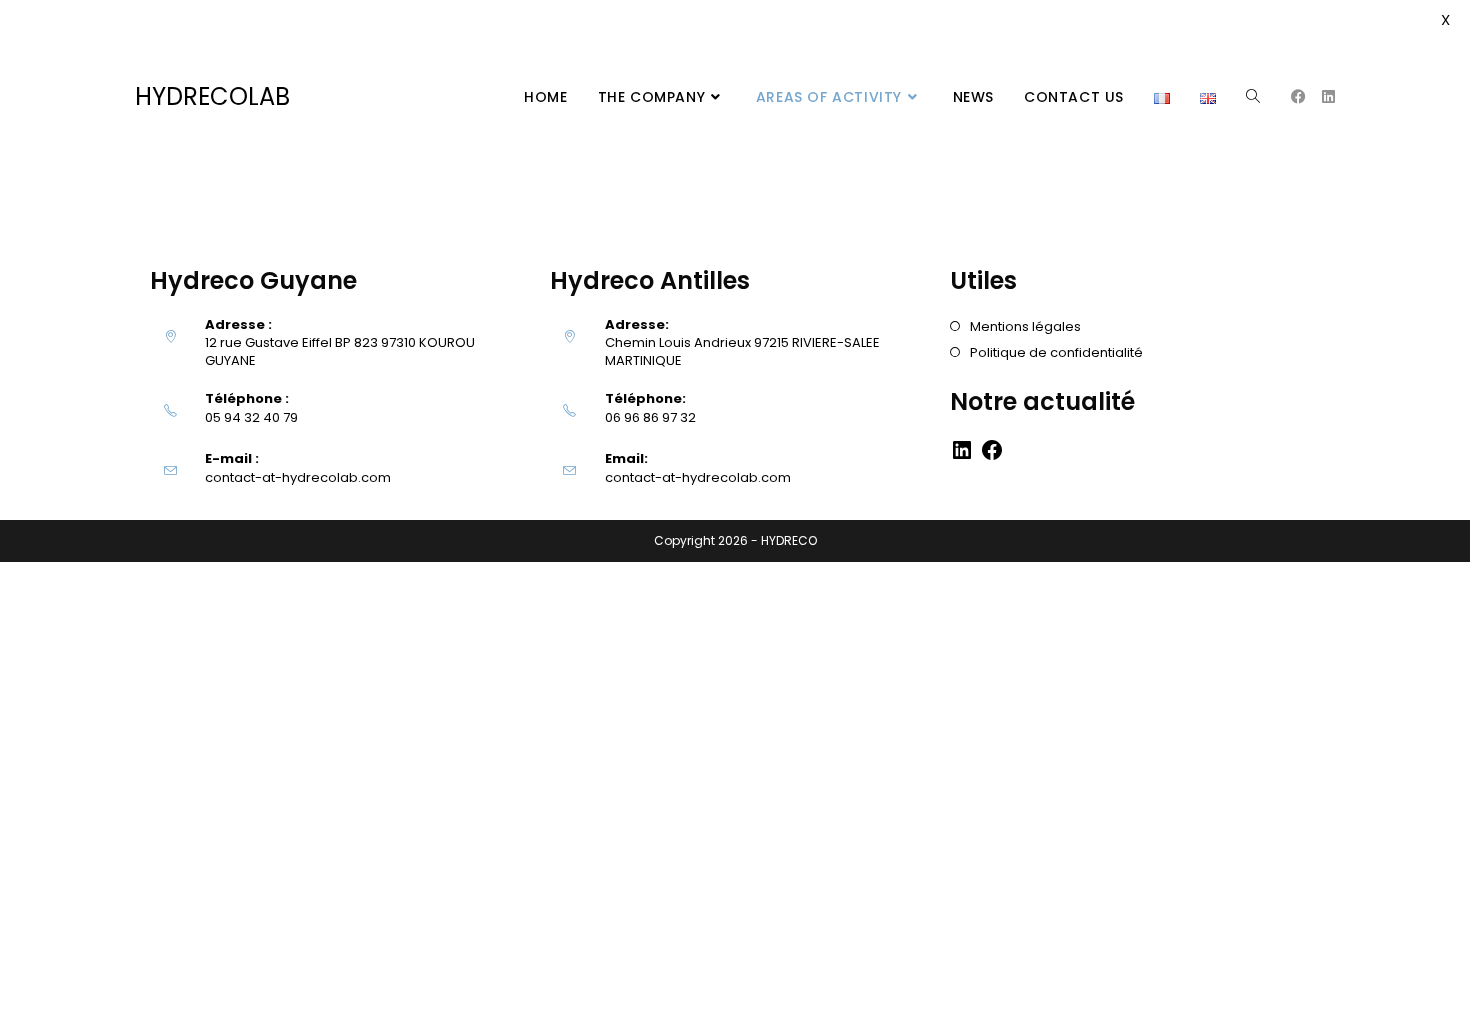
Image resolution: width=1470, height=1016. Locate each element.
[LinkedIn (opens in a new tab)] (1328, 96)
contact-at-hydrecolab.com (298, 477)
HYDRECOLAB (212, 96)
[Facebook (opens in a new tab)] (1298, 96)
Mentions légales (1025, 326)
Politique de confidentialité (1056, 352)
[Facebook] (992, 457)
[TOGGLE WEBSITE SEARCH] (1253, 97)
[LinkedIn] (962, 457)
